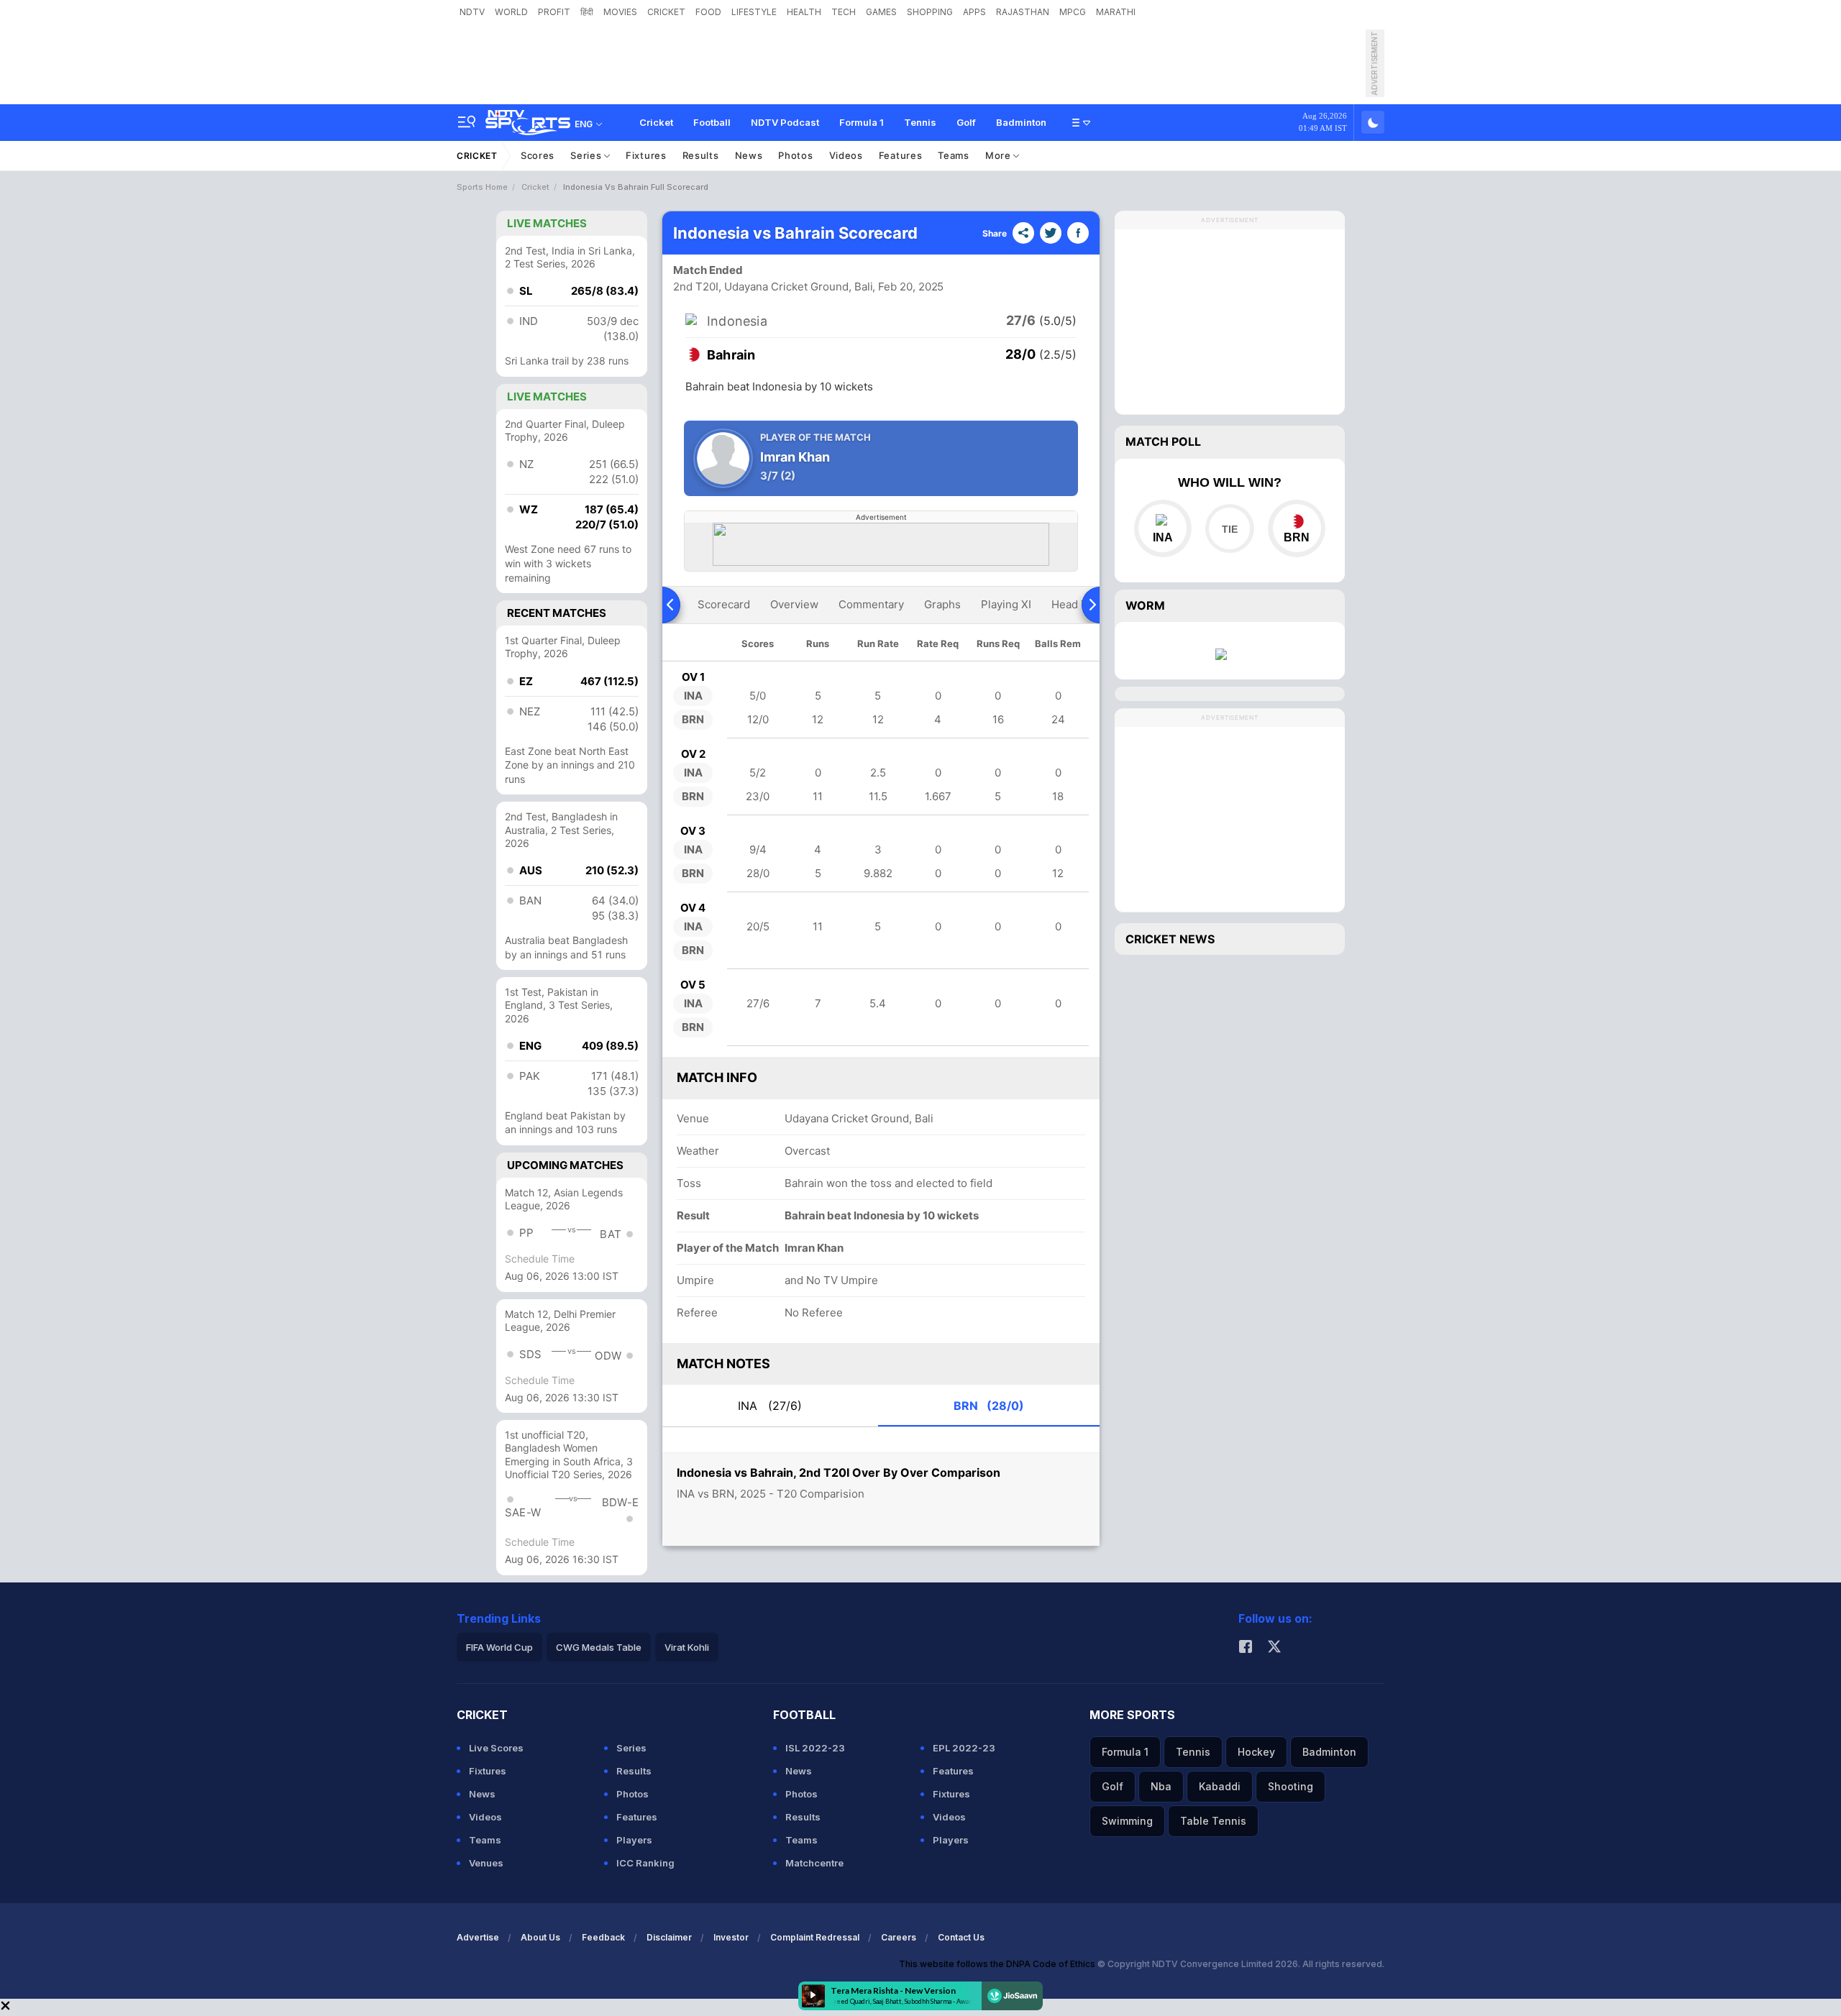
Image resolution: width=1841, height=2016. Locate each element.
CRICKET (666, 12)
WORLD (511, 12)
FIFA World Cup (499, 1647)
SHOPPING (930, 12)
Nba (1161, 1786)
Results (701, 155)
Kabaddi (1220, 1786)
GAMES (881, 12)
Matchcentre (814, 1863)
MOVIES (620, 12)
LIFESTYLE (754, 12)
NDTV (472, 12)
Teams (954, 155)
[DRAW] (1229, 528)
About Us (540, 1937)
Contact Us (961, 1937)
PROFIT (554, 12)
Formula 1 (862, 122)
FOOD (708, 12)
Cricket (656, 122)
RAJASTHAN (1023, 12)
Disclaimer (669, 1937)
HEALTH (804, 12)
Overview (794, 604)
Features (901, 155)
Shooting (1290, 1786)
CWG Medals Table (599, 1647)
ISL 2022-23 (815, 1748)
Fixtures (646, 155)
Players (634, 1840)
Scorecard (724, 604)
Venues (486, 1863)
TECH (844, 12)
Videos (846, 155)
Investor (731, 1937)
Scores (538, 155)
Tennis (920, 122)
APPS (974, 12)
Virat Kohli (687, 1647)
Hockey (1256, 1752)
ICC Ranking (645, 1863)
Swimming (1127, 1821)
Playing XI (1006, 604)
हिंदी (587, 12)
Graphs (942, 604)
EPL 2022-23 (964, 1748)
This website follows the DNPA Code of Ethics (998, 1964)
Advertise (478, 1937)
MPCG (1073, 12)
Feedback (603, 1937)
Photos (795, 155)
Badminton (1021, 122)
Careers (899, 1937)
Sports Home (482, 187)
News (749, 155)
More (1000, 155)
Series (587, 155)
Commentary (871, 604)
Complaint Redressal (815, 1937)
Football (712, 122)
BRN (989, 1406)
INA (770, 1406)
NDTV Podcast (785, 122)
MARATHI (1116, 12)
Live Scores (496, 1748)
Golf (966, 122)
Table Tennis (1213, 1821)
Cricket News (1170, 939)
